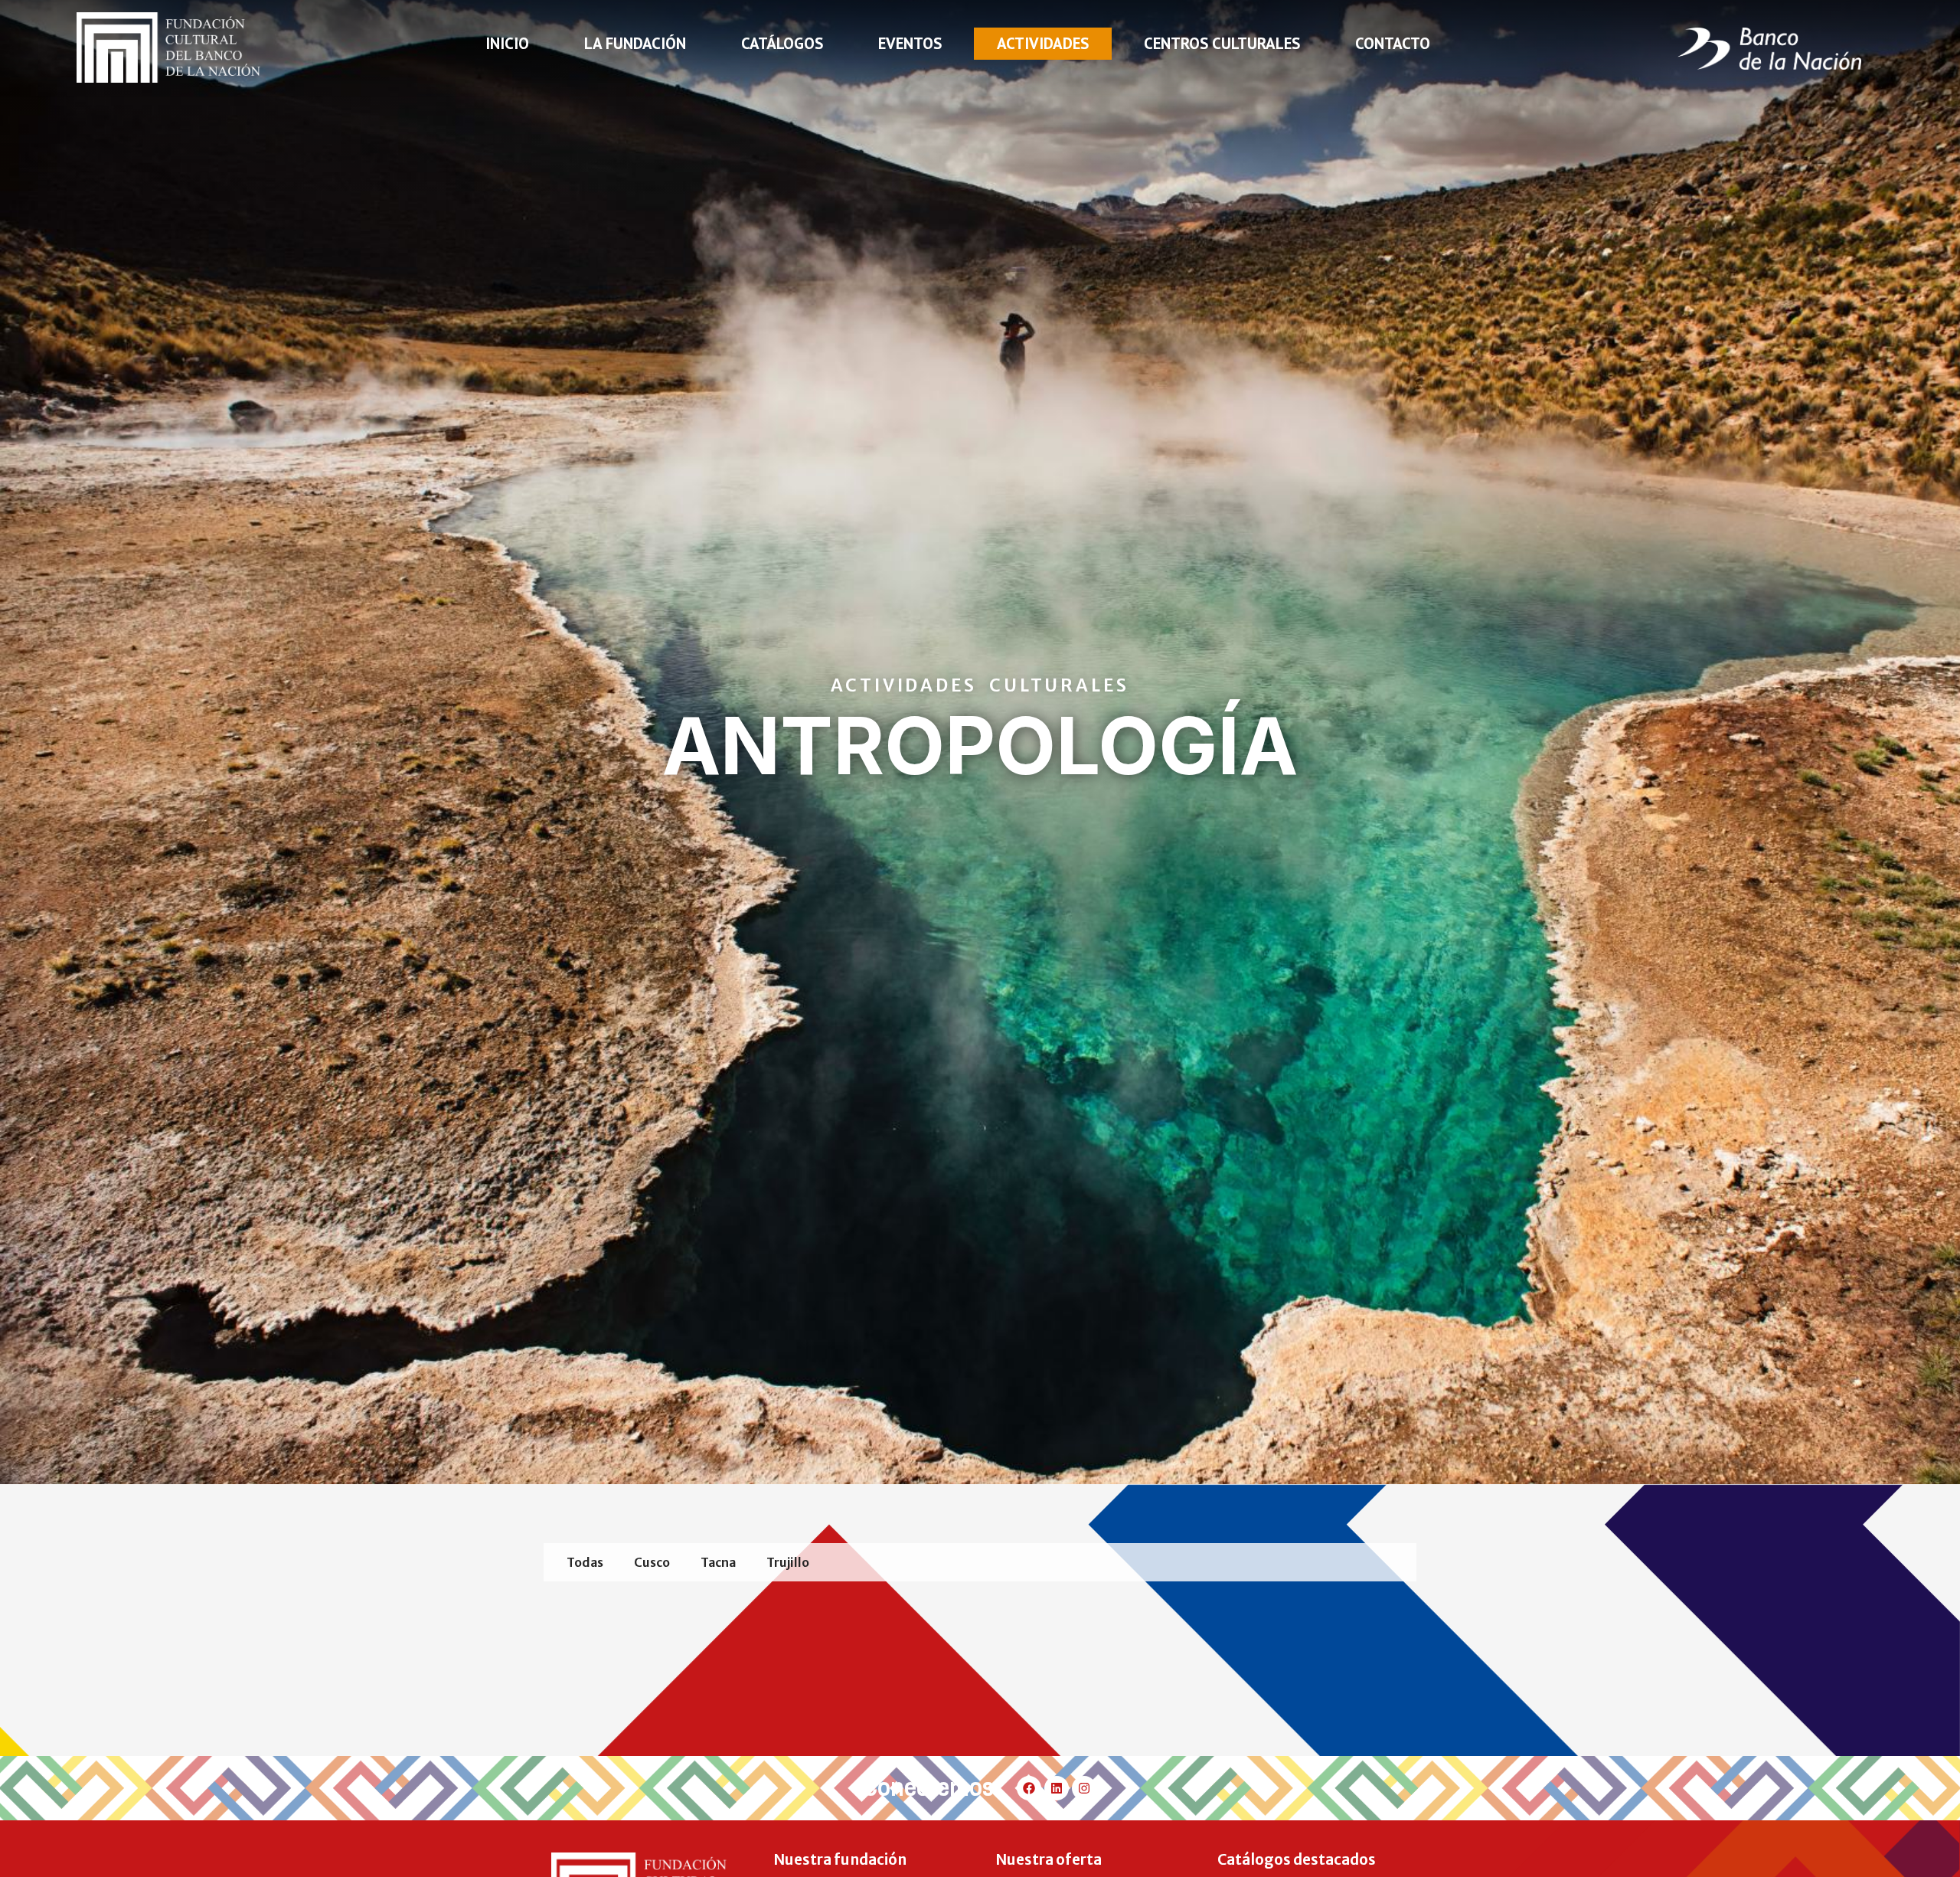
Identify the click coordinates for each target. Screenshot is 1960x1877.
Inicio (507, 43)
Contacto (1393, 43)
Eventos (910, 43)
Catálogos (782, 43)
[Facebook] (1029, 1788)
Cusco (652, 1562)
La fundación (635, 43)
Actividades (1043, 43)
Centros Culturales (1222, 43)
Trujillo (788, 1562)
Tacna (718, 1562)
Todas (585, 1562)
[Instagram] (1084, 1788)
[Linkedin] (1057, 1788)
